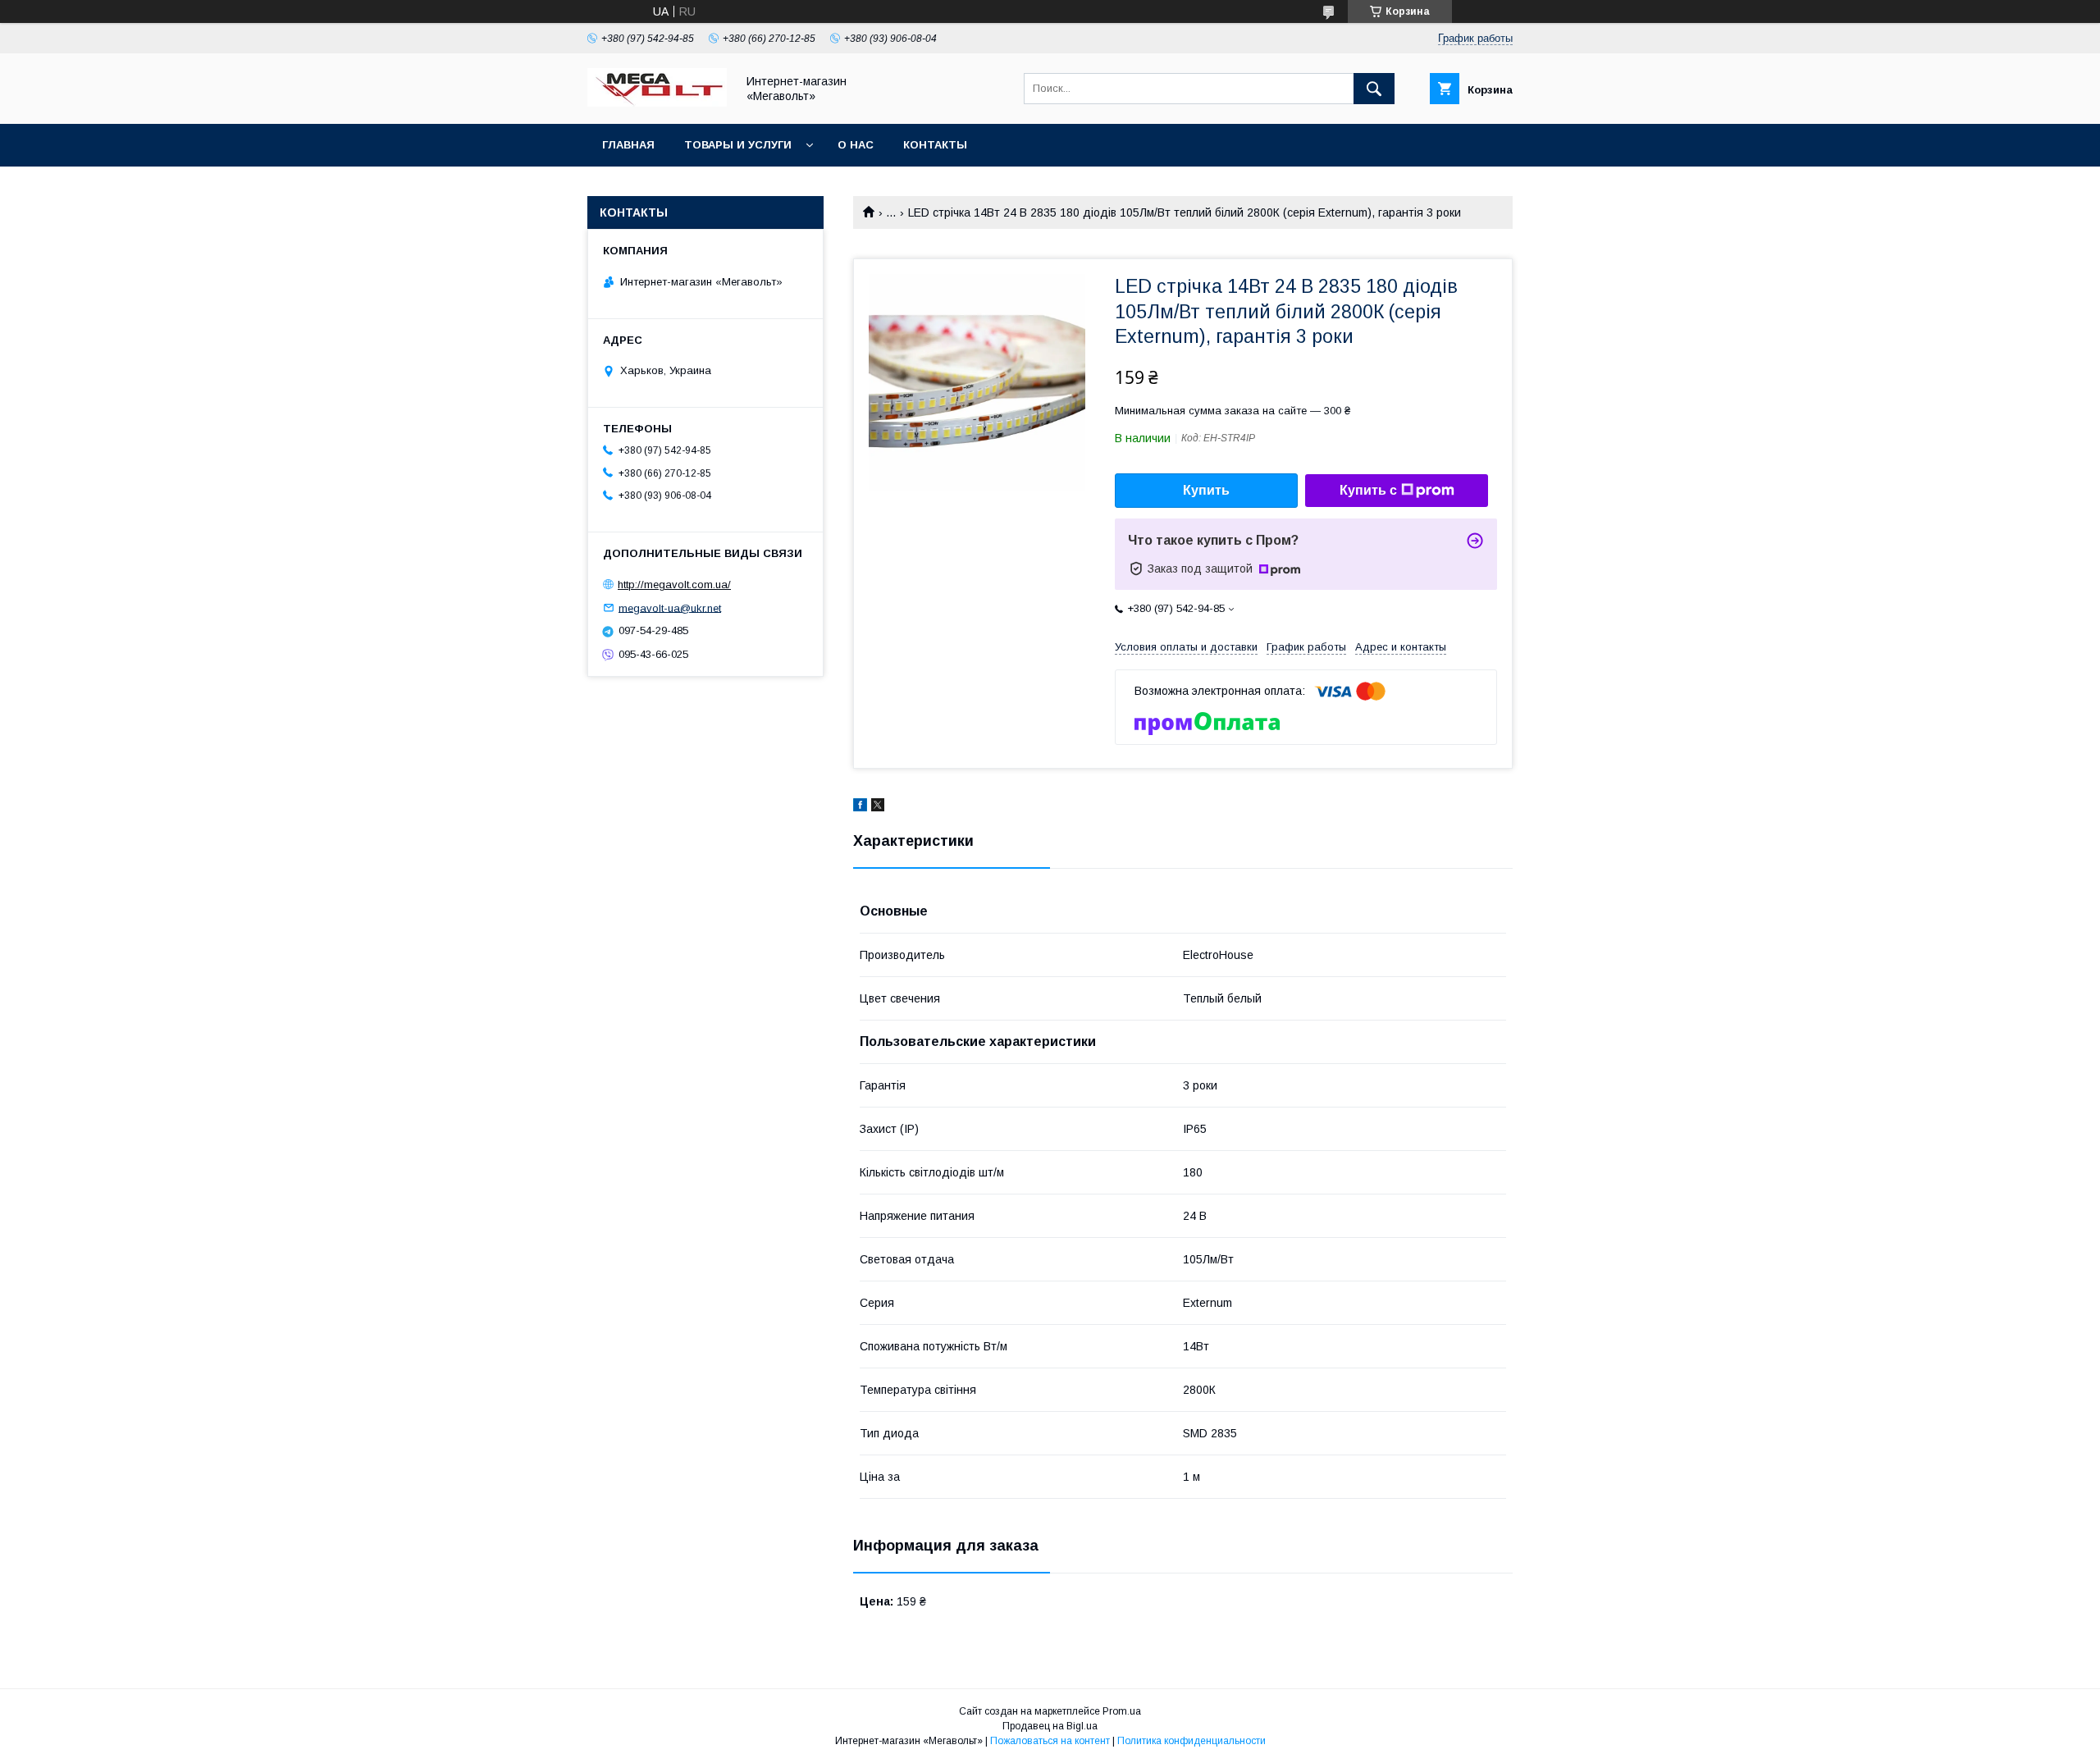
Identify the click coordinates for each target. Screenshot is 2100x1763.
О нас (856, 145)
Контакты (935, 145)
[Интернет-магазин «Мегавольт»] (657, 103)
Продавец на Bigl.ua (1050, 1726)
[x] (878, 807)
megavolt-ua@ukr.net (670, 607)
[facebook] (860, 807)
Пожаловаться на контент (1050, 1741)
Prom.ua (1122, 1711)
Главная (628, 145)
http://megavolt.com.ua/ (674, 585)
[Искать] (1374, 89)
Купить (1206, 490)
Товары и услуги (738, 145)
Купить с (1368, 490)
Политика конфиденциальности (1192, 1741)
